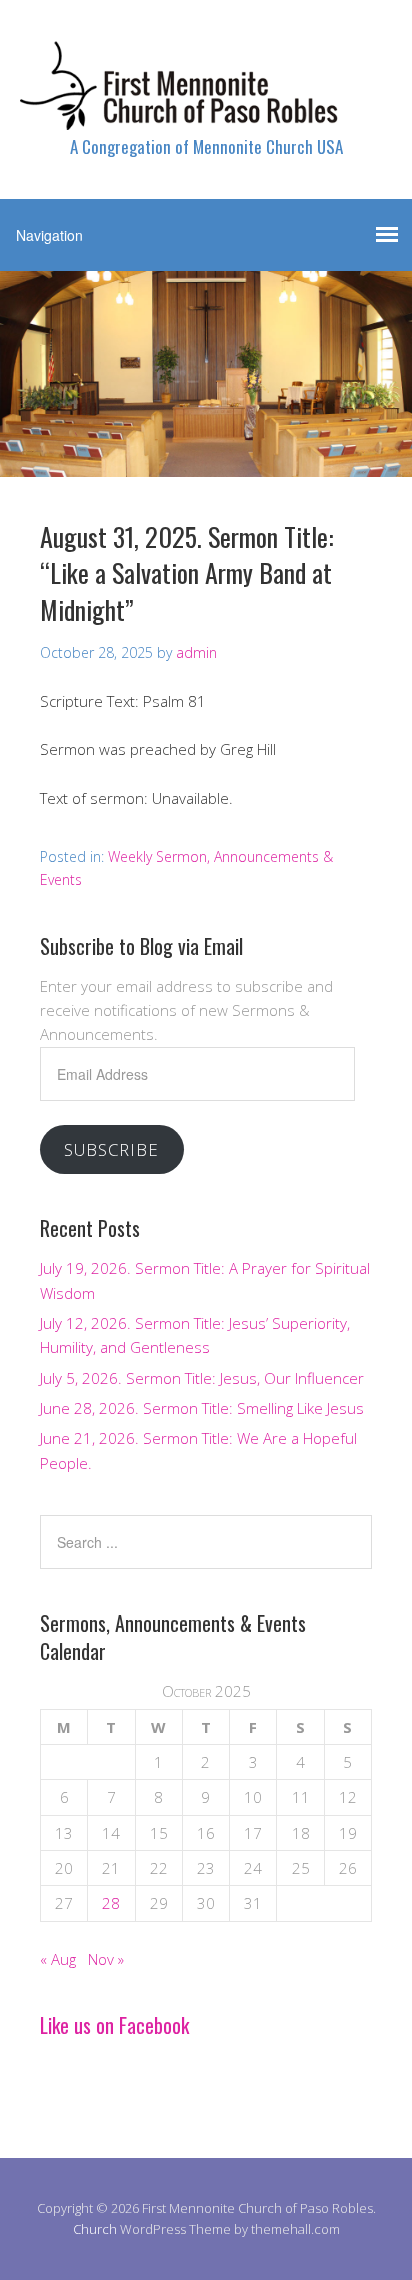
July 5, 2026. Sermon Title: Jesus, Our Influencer (202, 1378)
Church (95, 2229)
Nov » (106, 1959)
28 (111, 1903)
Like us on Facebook (114, 2025)
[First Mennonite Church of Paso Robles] (206, 112)
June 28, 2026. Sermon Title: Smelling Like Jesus (202, 1408)
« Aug (58, 1959)
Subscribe (111, 1149)
